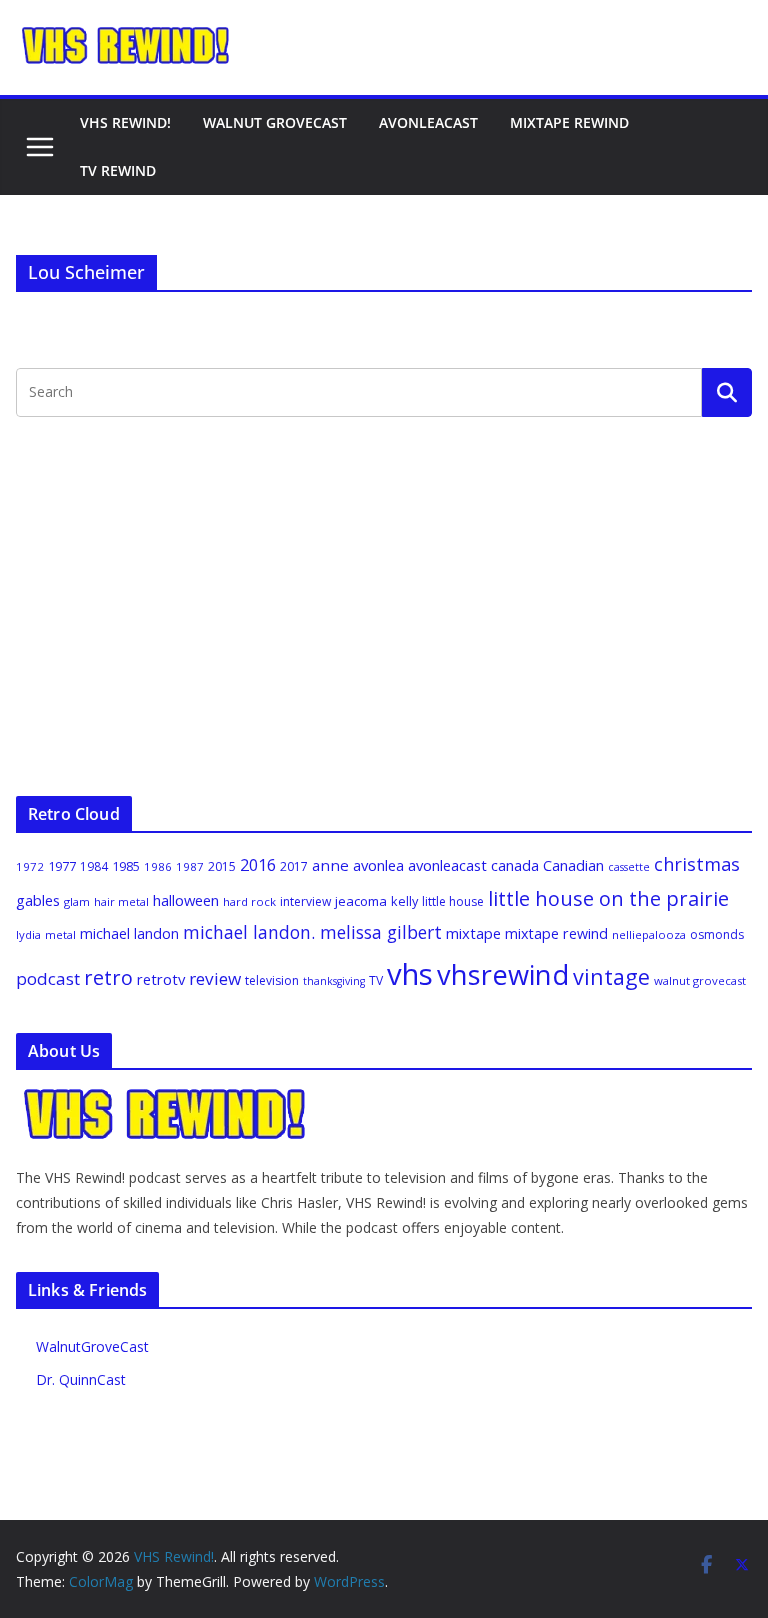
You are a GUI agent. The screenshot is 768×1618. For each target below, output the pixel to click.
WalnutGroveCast (92, 1346)
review (215, 978)
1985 (126, 866)
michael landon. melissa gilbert (312, 932)
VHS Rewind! (125, 122)
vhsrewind (503, 974)
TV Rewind (118, 170)
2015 (222, 866)
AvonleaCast (428, 122)
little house (453, 901)
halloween (186, 900)
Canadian (573, 865)
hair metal (121, 901)
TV (376, 980)
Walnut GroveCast (275, 122)
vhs (410, 974)
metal (60, 934)
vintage (611, 976)
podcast (48, 978)
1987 (190, 866)
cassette (629, 867)
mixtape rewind (556, 933)
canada (515, 865)
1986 (158, 866)
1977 (62, 866)
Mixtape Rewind (569, 122)
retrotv (161, 979)
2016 (258, 865)
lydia (28, 934)
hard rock (249, 901)
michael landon (129, 933)
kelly (404, 901)
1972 (30, 866)
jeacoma (361, 901)
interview (305, 901)
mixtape (473, 933)
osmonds (717, 934)
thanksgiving (334, 981)
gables (38, 900)
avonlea (378, 865)
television (272, 980)
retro (108, 977)
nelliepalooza (649, 934)
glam (77, 901)
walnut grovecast (700, 980)
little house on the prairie (608, 898)
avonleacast (447, 865)
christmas (697, 864)
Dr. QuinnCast (81, 1379)
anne (330, 865)
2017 (294, 866)
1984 (94, 866)
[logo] (166, 1097)
